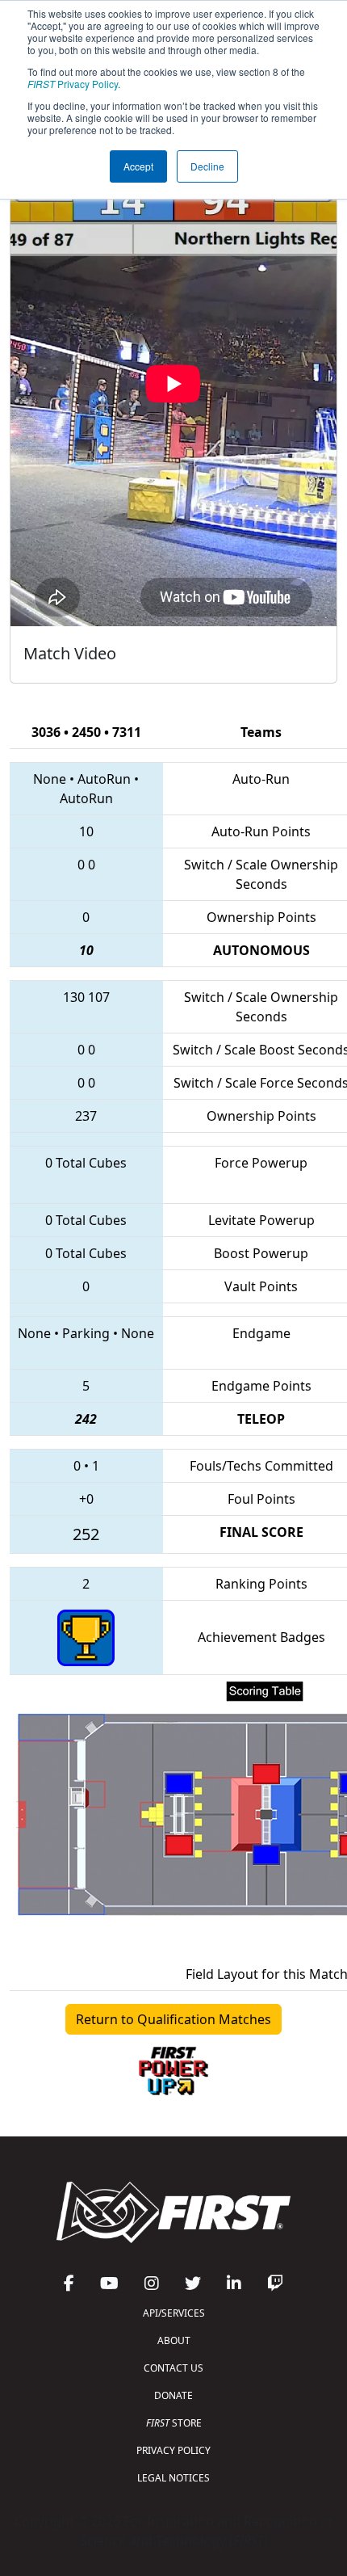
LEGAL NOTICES (173, 2478)
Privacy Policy (73, 84)
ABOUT (174, 2340)
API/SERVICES (174, 2313)
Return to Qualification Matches (173, 2019)
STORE (174, 2423)
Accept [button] (138, 166)
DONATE (173, 2395)
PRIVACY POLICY (173, 2450)
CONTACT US (173, 2368)
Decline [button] (207, 166)
